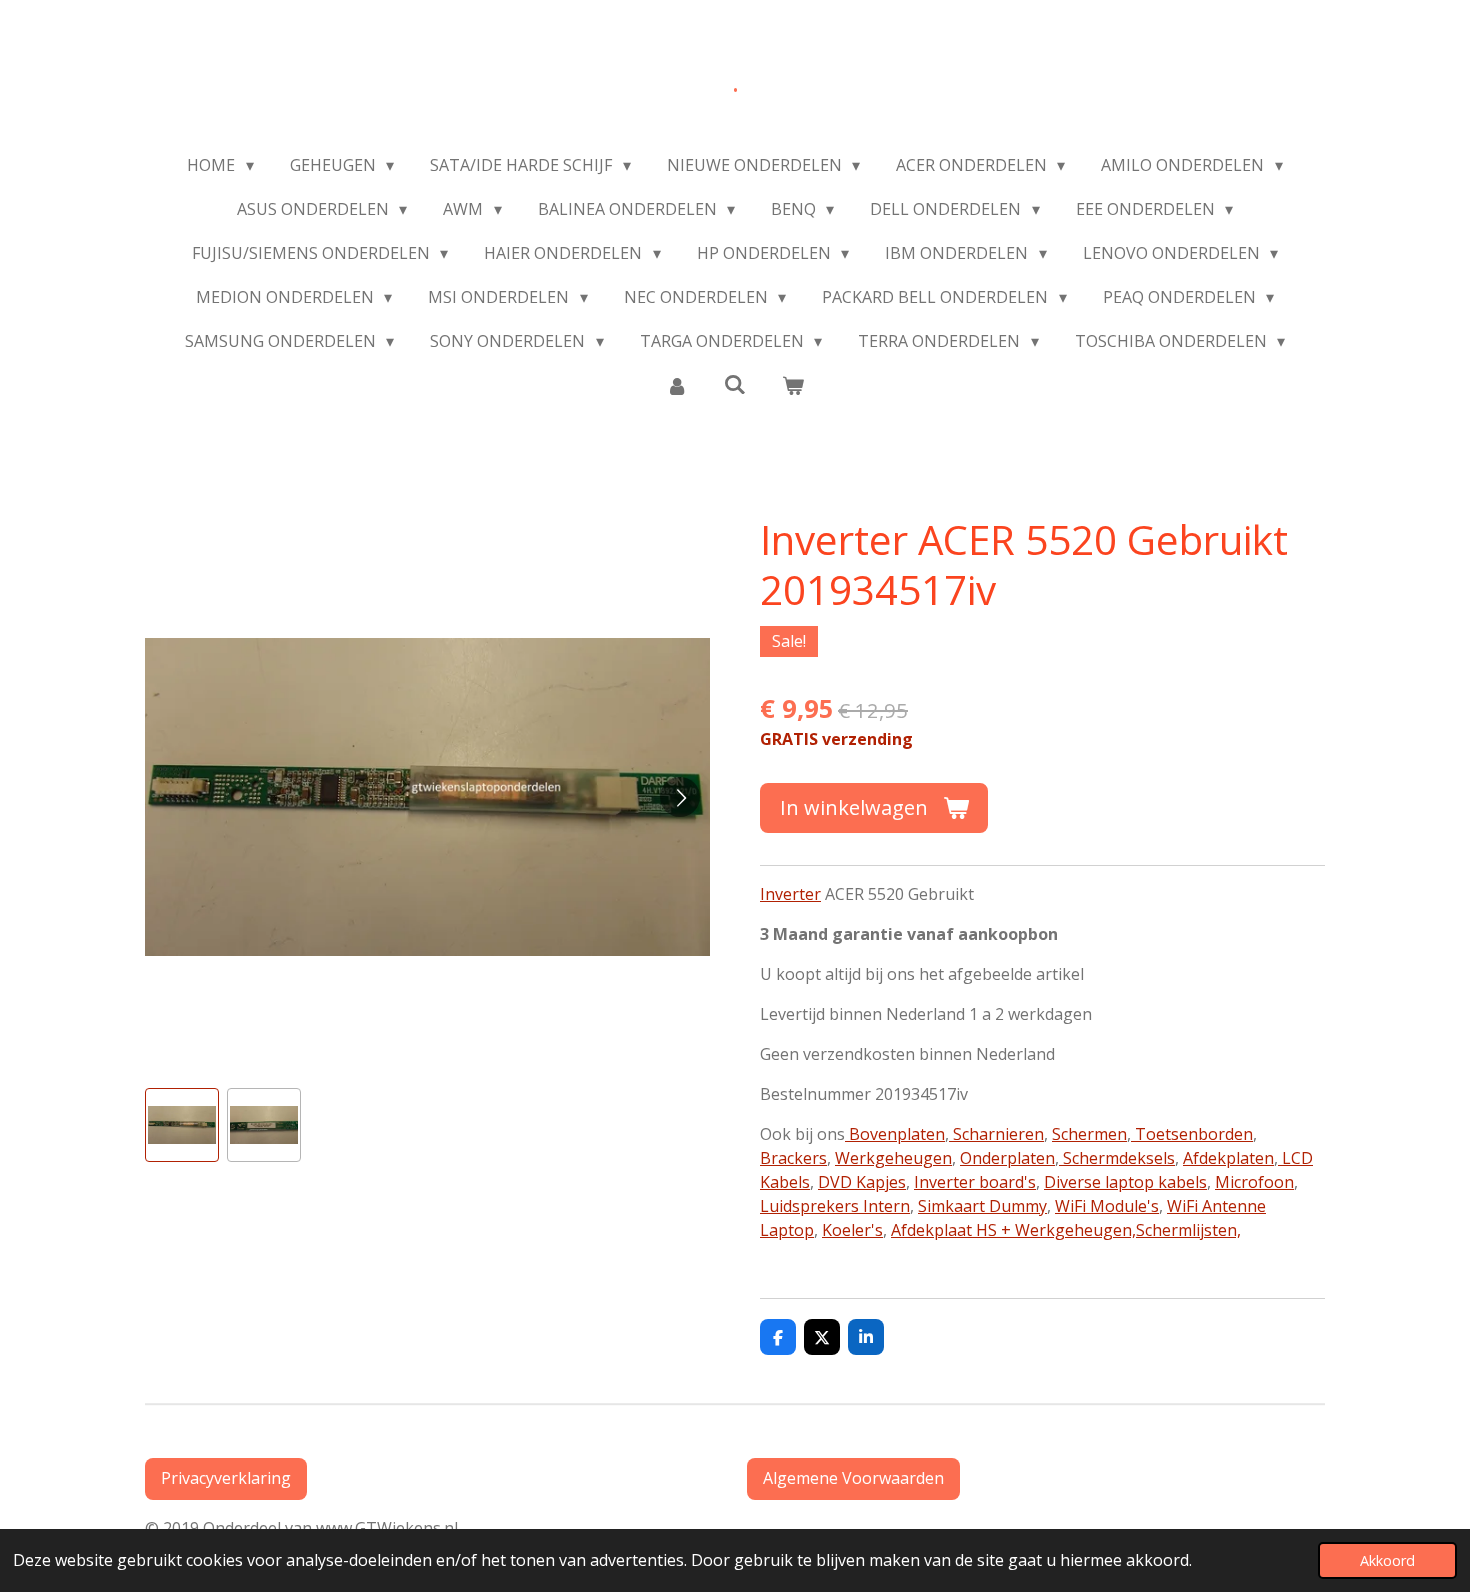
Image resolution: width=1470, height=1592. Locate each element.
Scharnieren (996, 1134)
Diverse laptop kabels (1125, 1182)
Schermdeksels (1117, 1158)
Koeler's (852, 1230)
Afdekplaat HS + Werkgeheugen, (1013, 1230)
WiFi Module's (1107, 1206)
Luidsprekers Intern (835, 1206)
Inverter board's (975, 1182)
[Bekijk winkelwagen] (793, 385)
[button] (182, 1125)
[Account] (676, 385)
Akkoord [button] (1387, 1560)
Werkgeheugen (893, 1158)
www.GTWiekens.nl (391, 1528)
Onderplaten (1007, 1158)
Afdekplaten (1228, 1158)
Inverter (790, 894)
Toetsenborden (1192, 1134)
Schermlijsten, (1188, 1230)
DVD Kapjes (862, 1182)
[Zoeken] (735, 384)
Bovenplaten (895, 1134)
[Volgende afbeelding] (680, 797)
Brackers (793, 1158)
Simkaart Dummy (982, 1206)
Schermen (1089, 1134)
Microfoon (1254, 1182)
